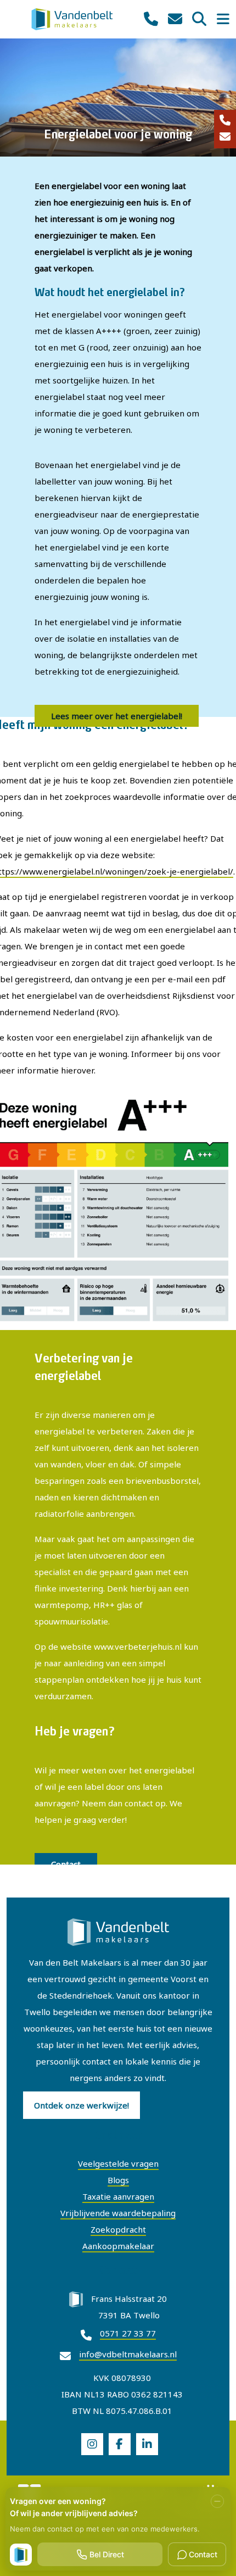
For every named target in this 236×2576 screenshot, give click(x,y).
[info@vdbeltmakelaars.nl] (225, 137)
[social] (92, 2444)
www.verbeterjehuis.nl (138, 1646)
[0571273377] (151, 19)
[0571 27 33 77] (225, 121)
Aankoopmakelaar (118, 2246)
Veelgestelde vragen (118, 2163)
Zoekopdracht (118, 2229)
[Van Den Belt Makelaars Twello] (72, 18)
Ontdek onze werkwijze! (82, 2105)
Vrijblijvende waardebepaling (118, 2213)
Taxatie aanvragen (118, 2196)
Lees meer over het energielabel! (117, 716)
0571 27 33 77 (128, 2333)
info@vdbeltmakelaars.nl (128, 2354)
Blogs (118, 2180)
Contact (66, 1864)
